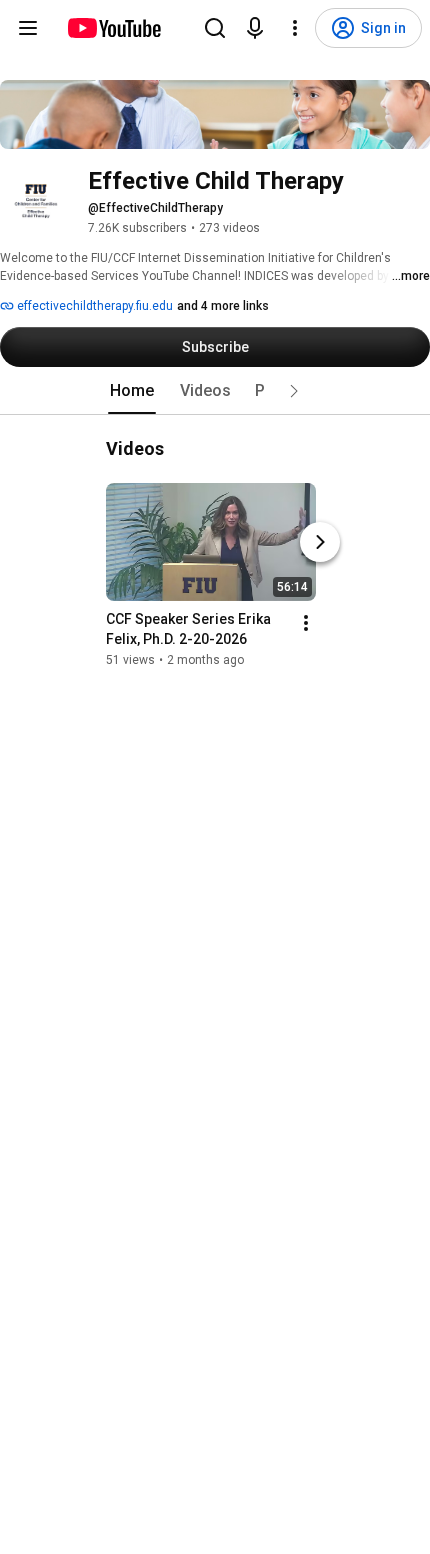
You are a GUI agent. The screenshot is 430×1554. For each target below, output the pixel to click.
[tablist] (215, 391)
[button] (294, 391)
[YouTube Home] (113, 28)
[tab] (132, 391)
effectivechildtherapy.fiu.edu (93, 306)
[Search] (215, 28)
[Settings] (295, 28)
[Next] (320, 542)
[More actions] (306, 623)
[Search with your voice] (255, 28)
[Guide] (28, 28)
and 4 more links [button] (223, 306)
